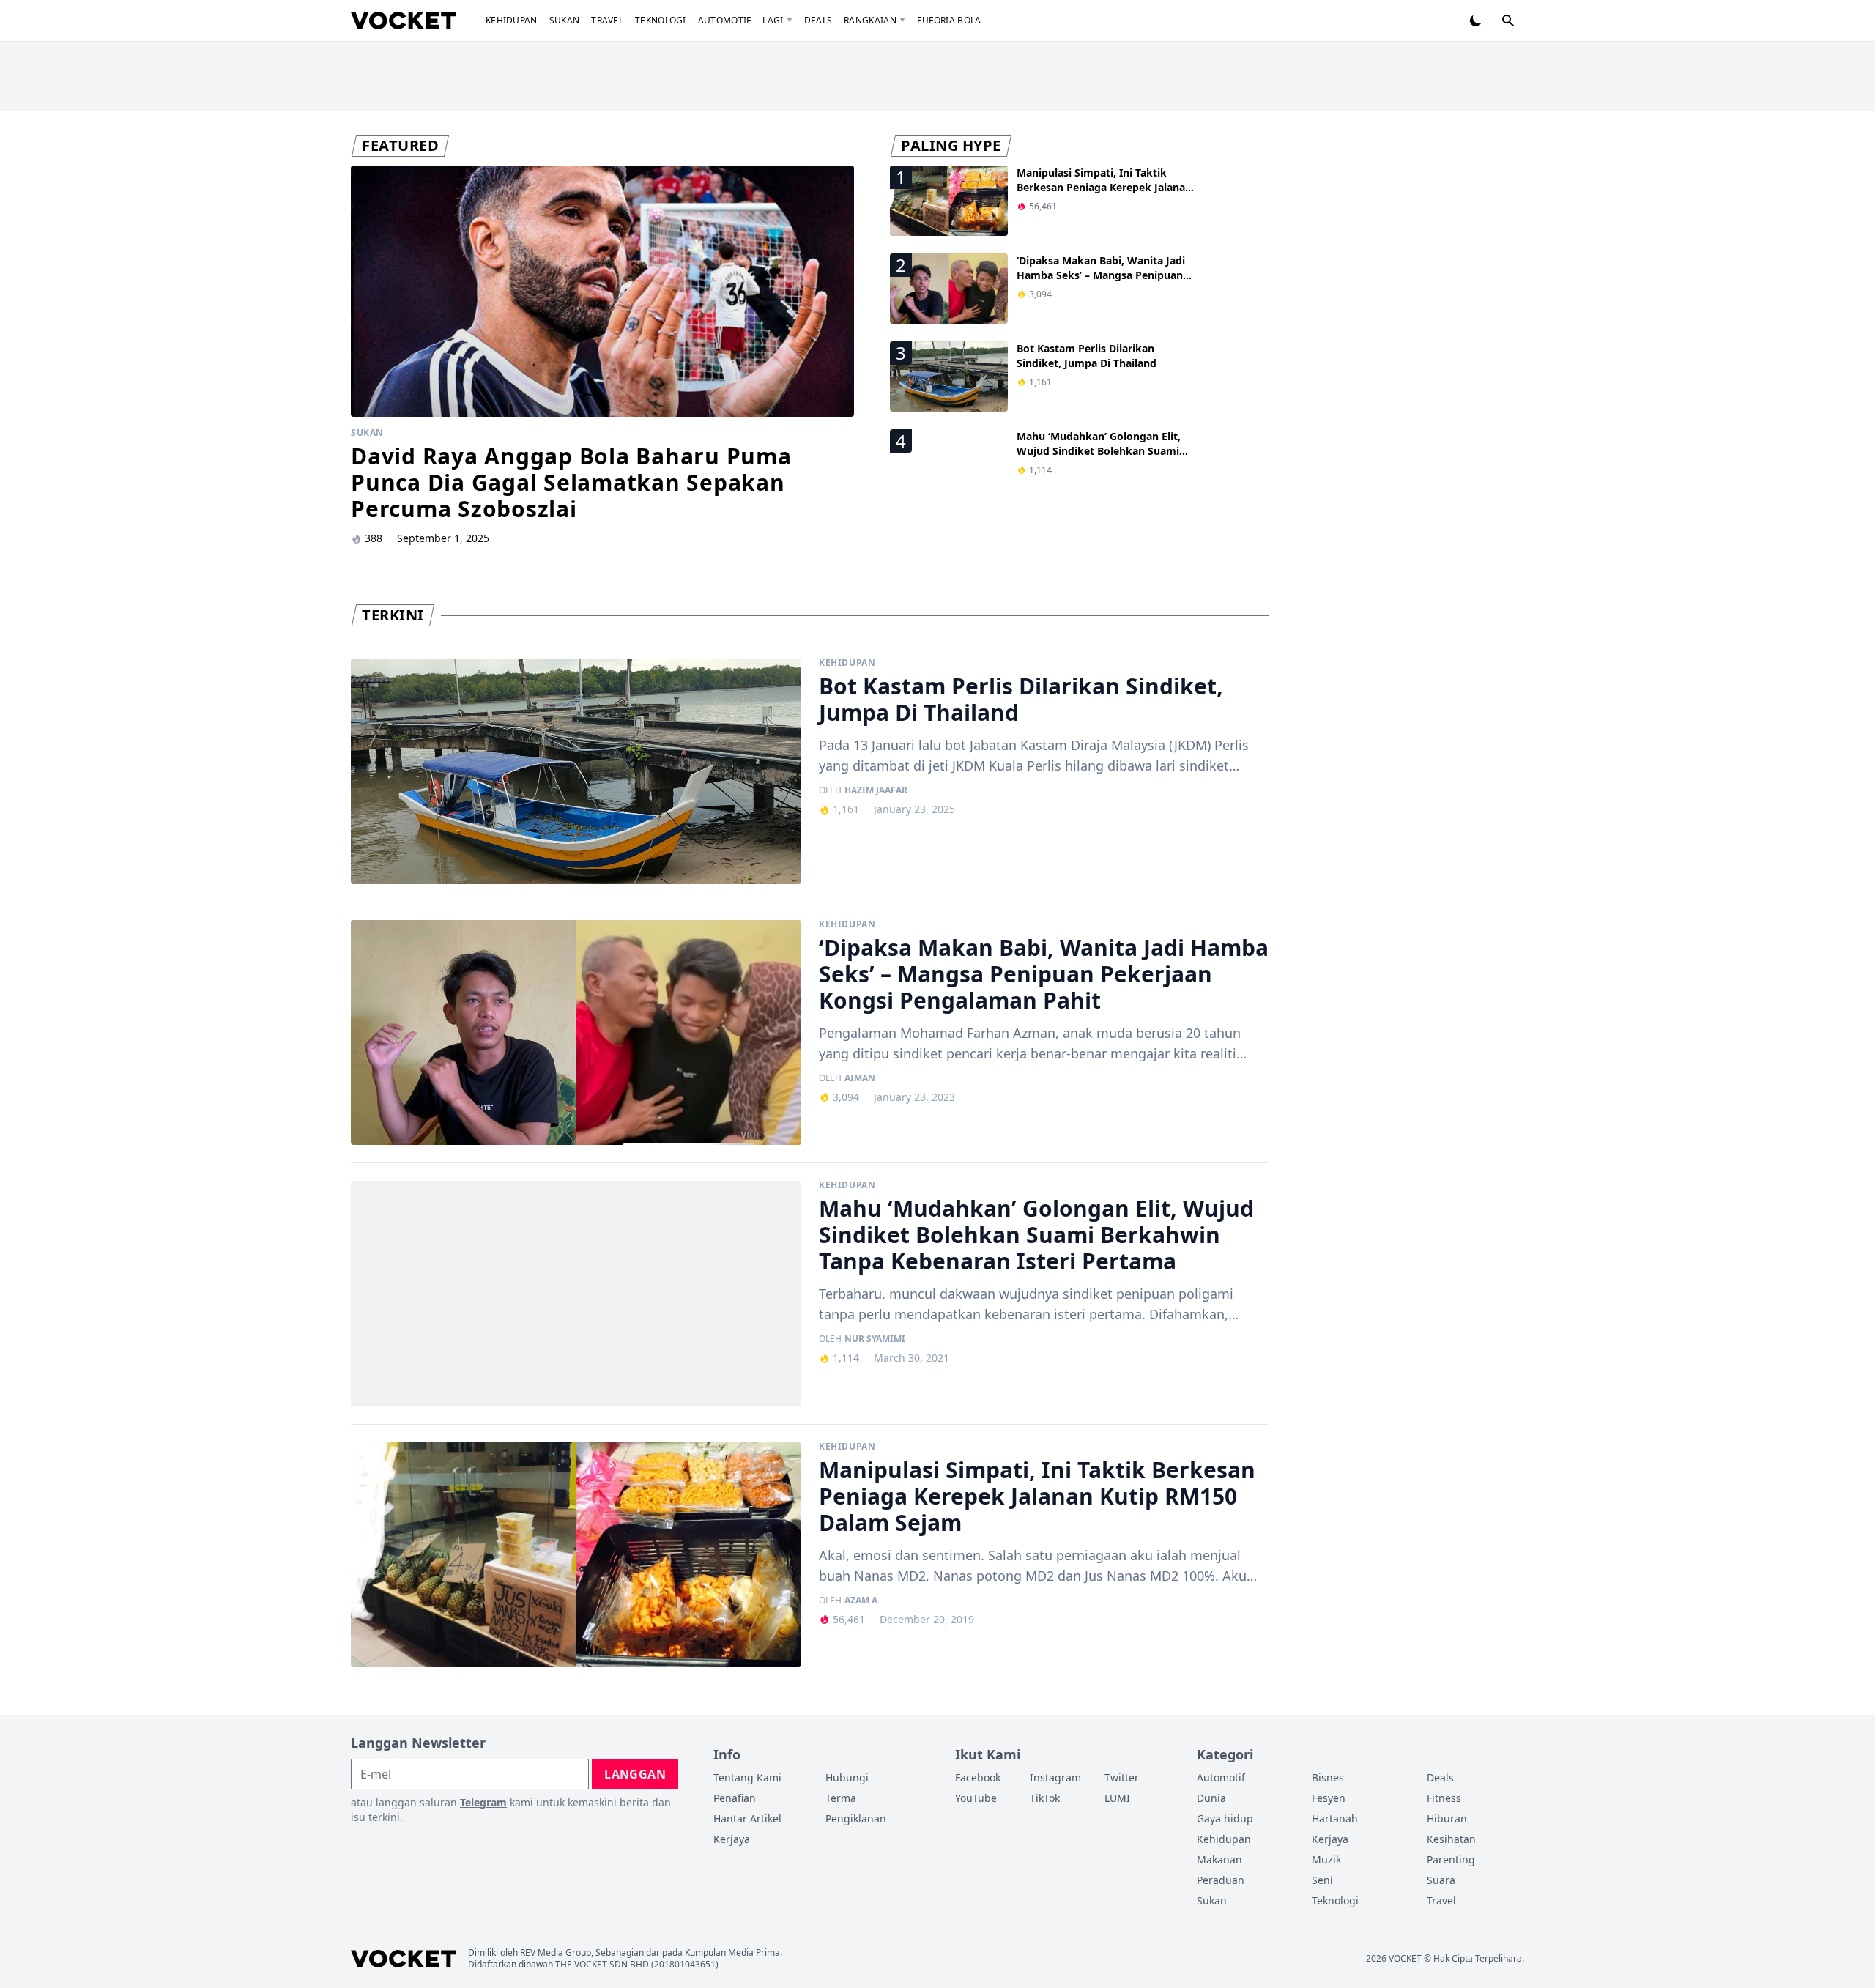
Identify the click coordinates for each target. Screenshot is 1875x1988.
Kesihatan (1451, 1839)
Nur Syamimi (875, 1339)
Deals (818, 20)
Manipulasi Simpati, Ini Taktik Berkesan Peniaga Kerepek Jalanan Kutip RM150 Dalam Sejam (1104, 187)
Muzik (1326, 1859)
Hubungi (847, 1777)
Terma (841, 1798)
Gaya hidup (1225, 1818)
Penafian (735, 1798)
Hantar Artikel (747, 1818)
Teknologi (661, 20)
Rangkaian (870, 20)
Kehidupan (512, 20)
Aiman (860, 1078)
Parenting (1451, 1859)
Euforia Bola (949, 20)
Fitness (1444, 1798)
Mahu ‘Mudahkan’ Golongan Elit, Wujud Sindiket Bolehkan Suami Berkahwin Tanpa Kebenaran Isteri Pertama (1103, 458)
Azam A (861, 1601)
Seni (1322, 1880)
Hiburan (1447, 1818)
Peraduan (1221, 1880)
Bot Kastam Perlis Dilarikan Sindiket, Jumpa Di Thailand (1087, 356)
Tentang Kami (747, 1777)
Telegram (483, 1802)
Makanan (1219, 1859)
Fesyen (1329, 1798)
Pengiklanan (856, 1818)
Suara (1441, 1880)
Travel (607, 20)
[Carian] (1508, 21)
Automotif (725, 20)
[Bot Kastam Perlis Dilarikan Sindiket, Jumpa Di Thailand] (576, 771)
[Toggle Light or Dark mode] (1476, 21)
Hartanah (1335, 1818)
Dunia (1211, 1798)
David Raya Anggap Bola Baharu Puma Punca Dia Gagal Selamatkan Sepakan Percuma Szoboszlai (571, 482)
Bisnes (1328, 1777)
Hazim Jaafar (876, 790)
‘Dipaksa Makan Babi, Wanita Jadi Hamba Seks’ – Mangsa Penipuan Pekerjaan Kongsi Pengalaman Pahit (1101, 282)
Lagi (773, 20)
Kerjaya (732, 1839)
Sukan (565, 20)
